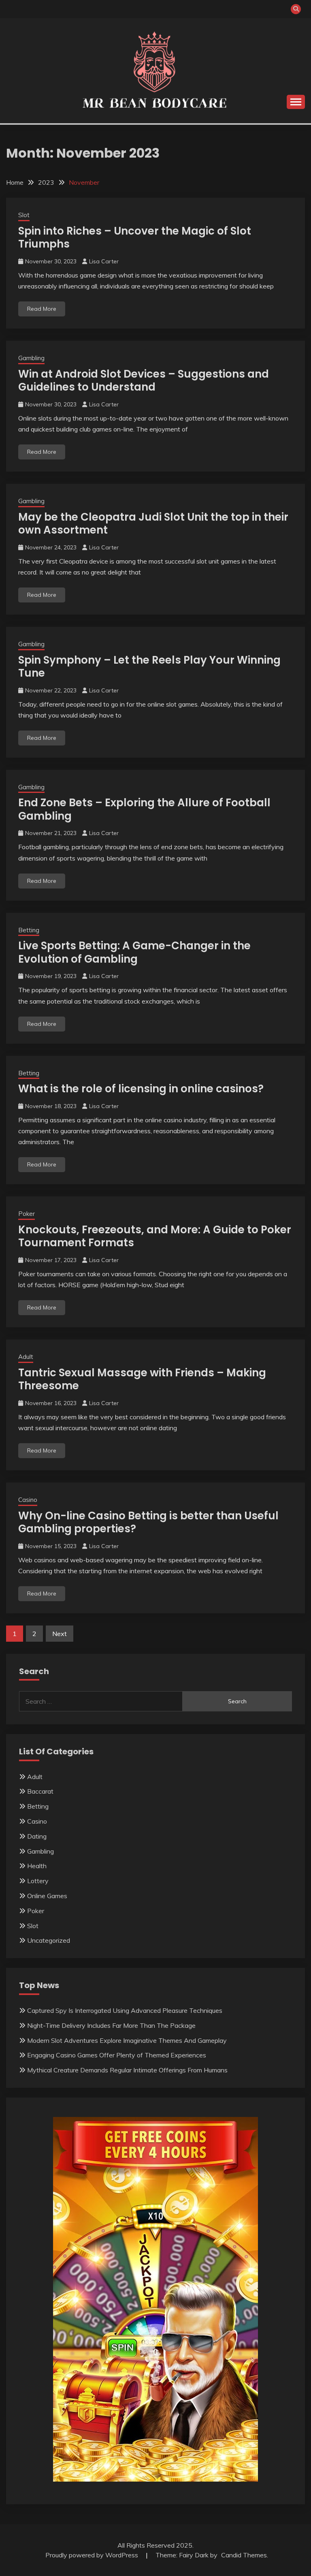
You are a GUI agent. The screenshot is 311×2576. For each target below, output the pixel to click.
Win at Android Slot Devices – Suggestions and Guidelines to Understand (144, 381)
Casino (28, 1500)
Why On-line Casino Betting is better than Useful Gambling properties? (148, 1522)
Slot (24, 215)
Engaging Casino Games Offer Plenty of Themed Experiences (117, 2055)
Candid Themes (244, 2555)
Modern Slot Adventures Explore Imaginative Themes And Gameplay (127, 2040)
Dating (37, 1836)
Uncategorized (49, 1940)
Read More (42, 309)
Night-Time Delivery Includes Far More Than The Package (111, 2025)
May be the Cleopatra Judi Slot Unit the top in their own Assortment (153, 524)
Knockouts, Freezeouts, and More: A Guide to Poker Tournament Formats (155, 1236)
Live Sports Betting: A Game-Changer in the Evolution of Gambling (134, 952)
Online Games (47, 1896)
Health (37, 1866)
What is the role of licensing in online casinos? (141, 1089)
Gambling (31, 358)
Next (60, 1634)
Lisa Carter (104, 261)
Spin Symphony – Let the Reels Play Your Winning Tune (149, 667)
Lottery (38, 1881)
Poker (27, 1214)
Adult (26, 1357)
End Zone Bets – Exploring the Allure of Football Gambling (144, 809)
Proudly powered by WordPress (93, 2555)
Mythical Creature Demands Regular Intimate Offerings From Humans (127, 2070)
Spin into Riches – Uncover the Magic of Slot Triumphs (135, 238)
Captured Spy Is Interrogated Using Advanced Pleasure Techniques (125, 2010)
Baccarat (40, 1791)
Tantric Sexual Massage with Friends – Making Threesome (142, 1379)
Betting (29, 930)
